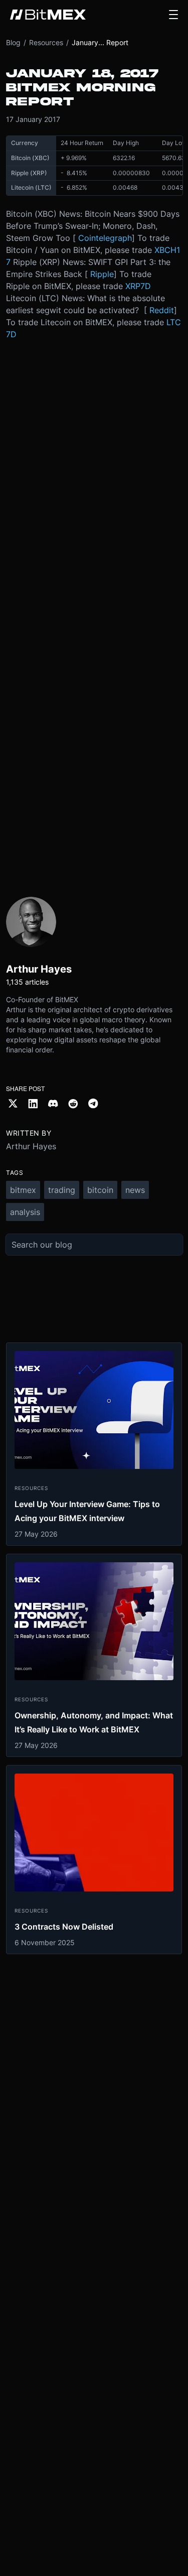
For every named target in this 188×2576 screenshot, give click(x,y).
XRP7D (138, 286)
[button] (173, 15)
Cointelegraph (105, 238)
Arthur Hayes (31, 1146)
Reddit (162, 310)
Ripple (102, 274)
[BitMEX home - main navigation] (48, 15)
